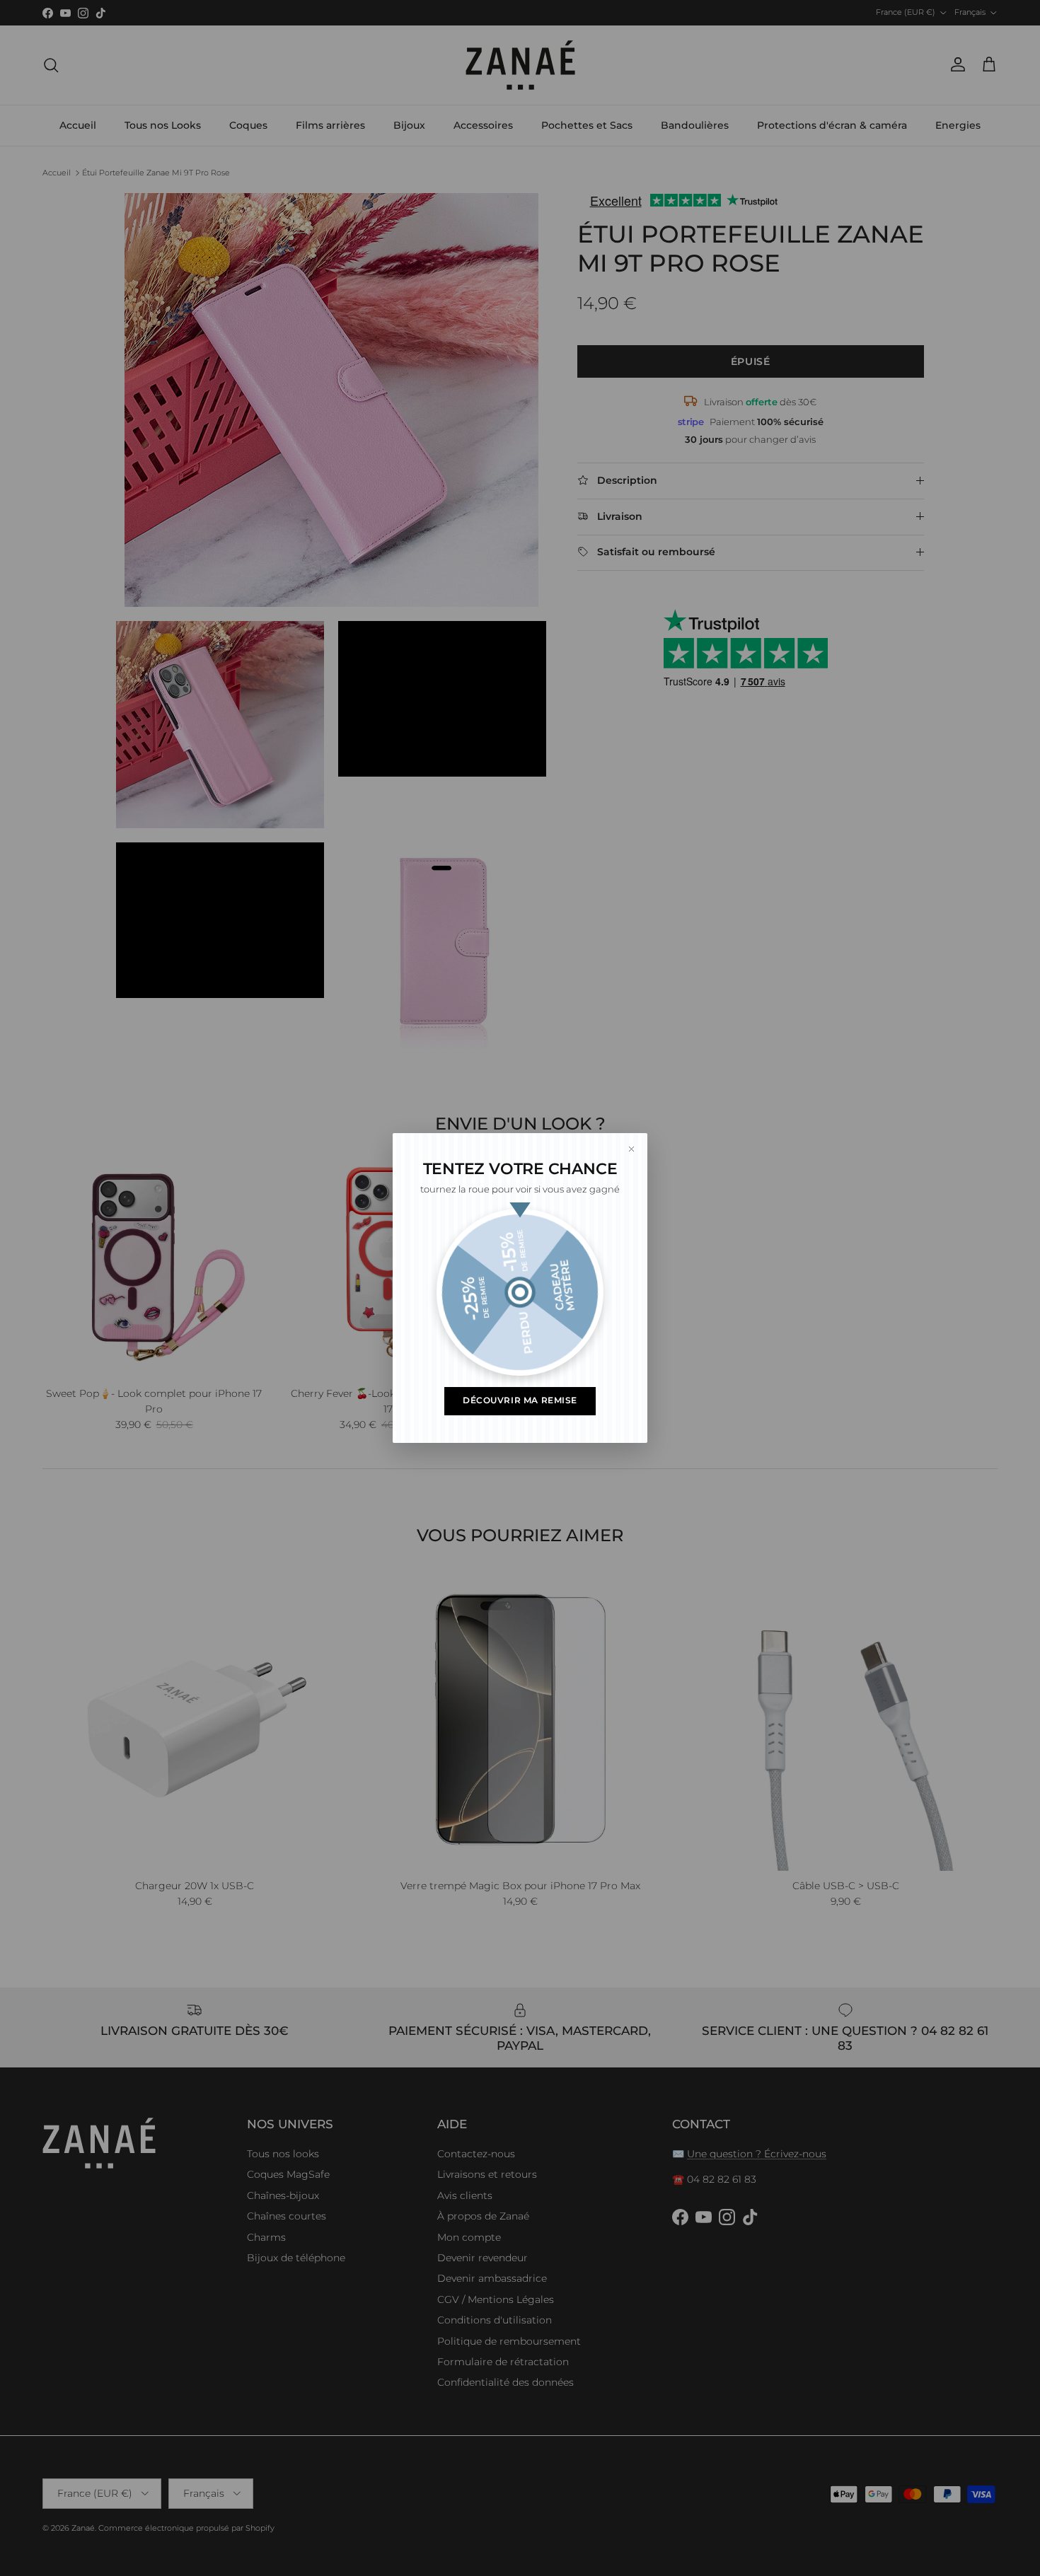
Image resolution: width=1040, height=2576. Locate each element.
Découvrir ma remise (520, 1400)
